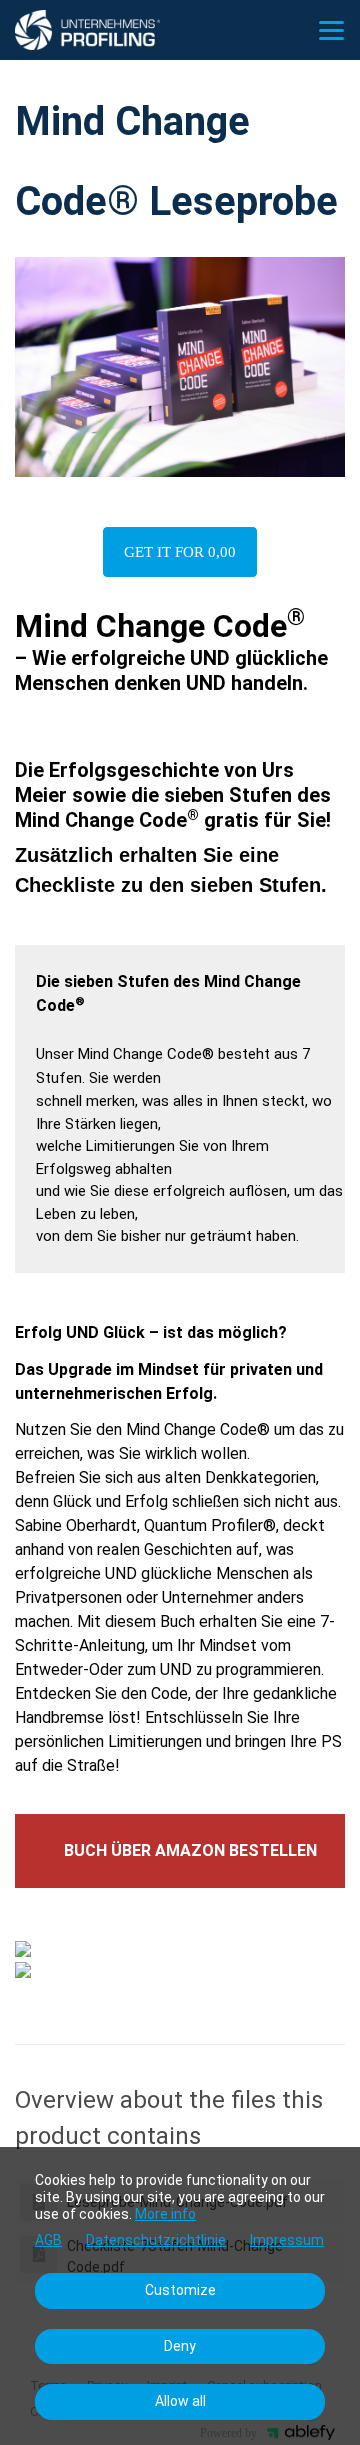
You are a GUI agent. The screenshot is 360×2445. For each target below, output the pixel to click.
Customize (180, 2290)
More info (165, 2214)
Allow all (180, 2401)
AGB (48, 2240)
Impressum (287, 2240)
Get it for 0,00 (180, 552)
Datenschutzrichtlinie (156, 2240)
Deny (180, 2346)
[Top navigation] (331, 30)
